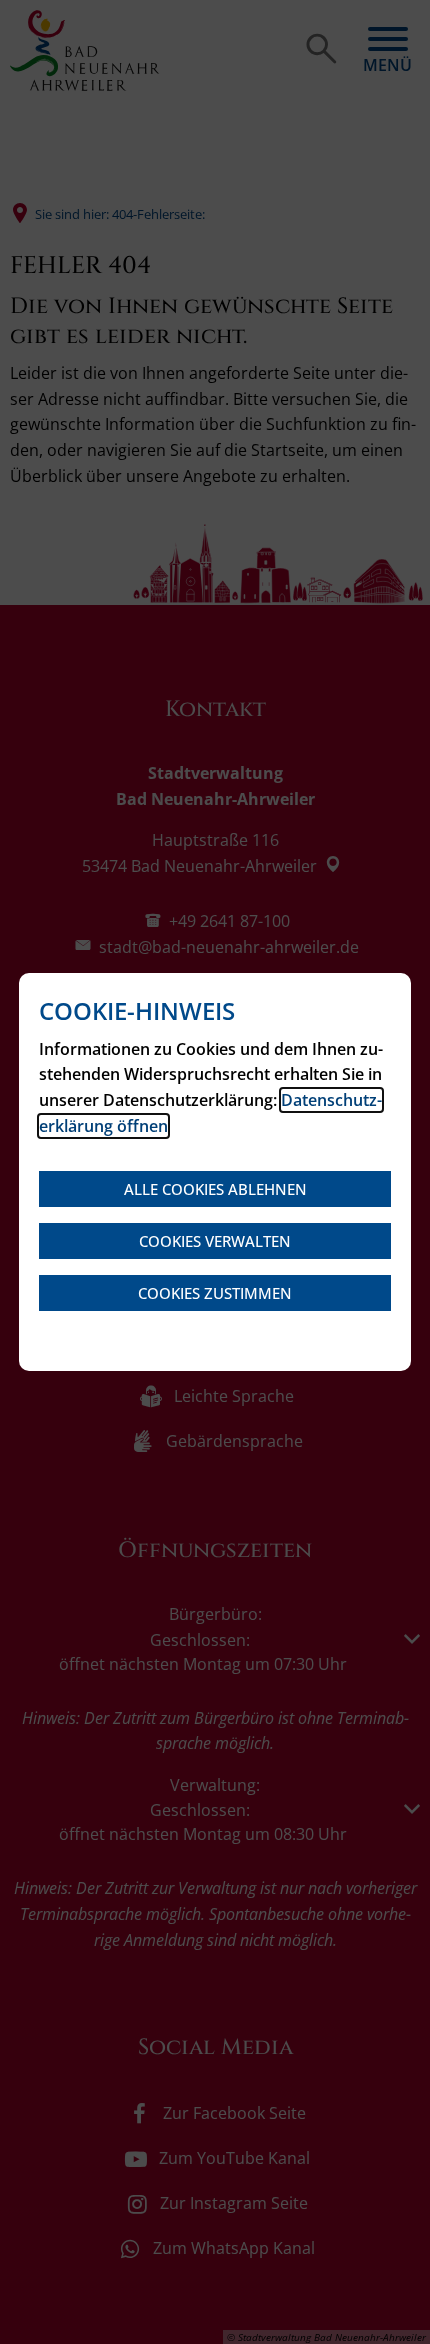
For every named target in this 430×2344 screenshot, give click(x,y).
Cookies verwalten (215, 1241)
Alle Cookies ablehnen (215, 1189)
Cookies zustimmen (215, 1293)
